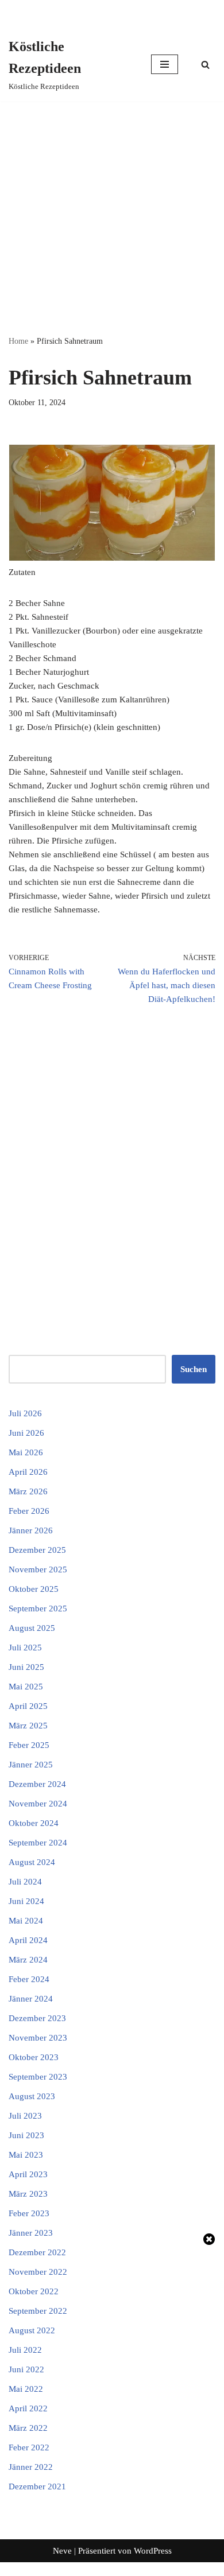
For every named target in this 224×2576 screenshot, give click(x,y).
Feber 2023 (29, 2213)
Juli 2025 (25, 1648)
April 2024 (28, 1940)
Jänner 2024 (31, 1999)
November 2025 (38, 1569)
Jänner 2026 (31, 1530)
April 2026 (28, 1472)
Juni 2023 (26, 2135)
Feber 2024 (29, 1979)
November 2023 (38, 2038)
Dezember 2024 (37, 1784)
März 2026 (28, 1491)
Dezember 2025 (37, 1550)
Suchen (194, 1369)
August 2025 (32, 1628)
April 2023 (28, 2174)
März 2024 (28, 1960)
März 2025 (28, 1726)
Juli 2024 (25, 1882)
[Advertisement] (112, 218)
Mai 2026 (26, 1452)
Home (18, 341)
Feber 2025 (29, 1745)
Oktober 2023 (34, 2057)
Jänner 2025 (31, 1765)
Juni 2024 (26, 1901)
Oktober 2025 (34, 1589)
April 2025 (28, 1706)
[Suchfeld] (205, 65)
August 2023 (32, 2096)
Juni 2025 (26, 1667)
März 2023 (28, 2194)
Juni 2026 (26, 1433)
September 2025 (38, 1608)
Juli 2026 (25, 1413)
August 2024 (32, 1862)
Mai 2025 (26, 1687)
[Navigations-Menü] (165, 64)
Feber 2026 (29, 1511)
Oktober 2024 (34, 1823)
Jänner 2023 (31, 2233)
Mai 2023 (26, 2155)
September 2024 (38, 1843)
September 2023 (38, 2077)
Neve (62, 2551)
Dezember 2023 (37, 2018)
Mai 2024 (26, 1921)
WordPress (153, 2551)
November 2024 (38, 1804)
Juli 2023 (25, 2116)
